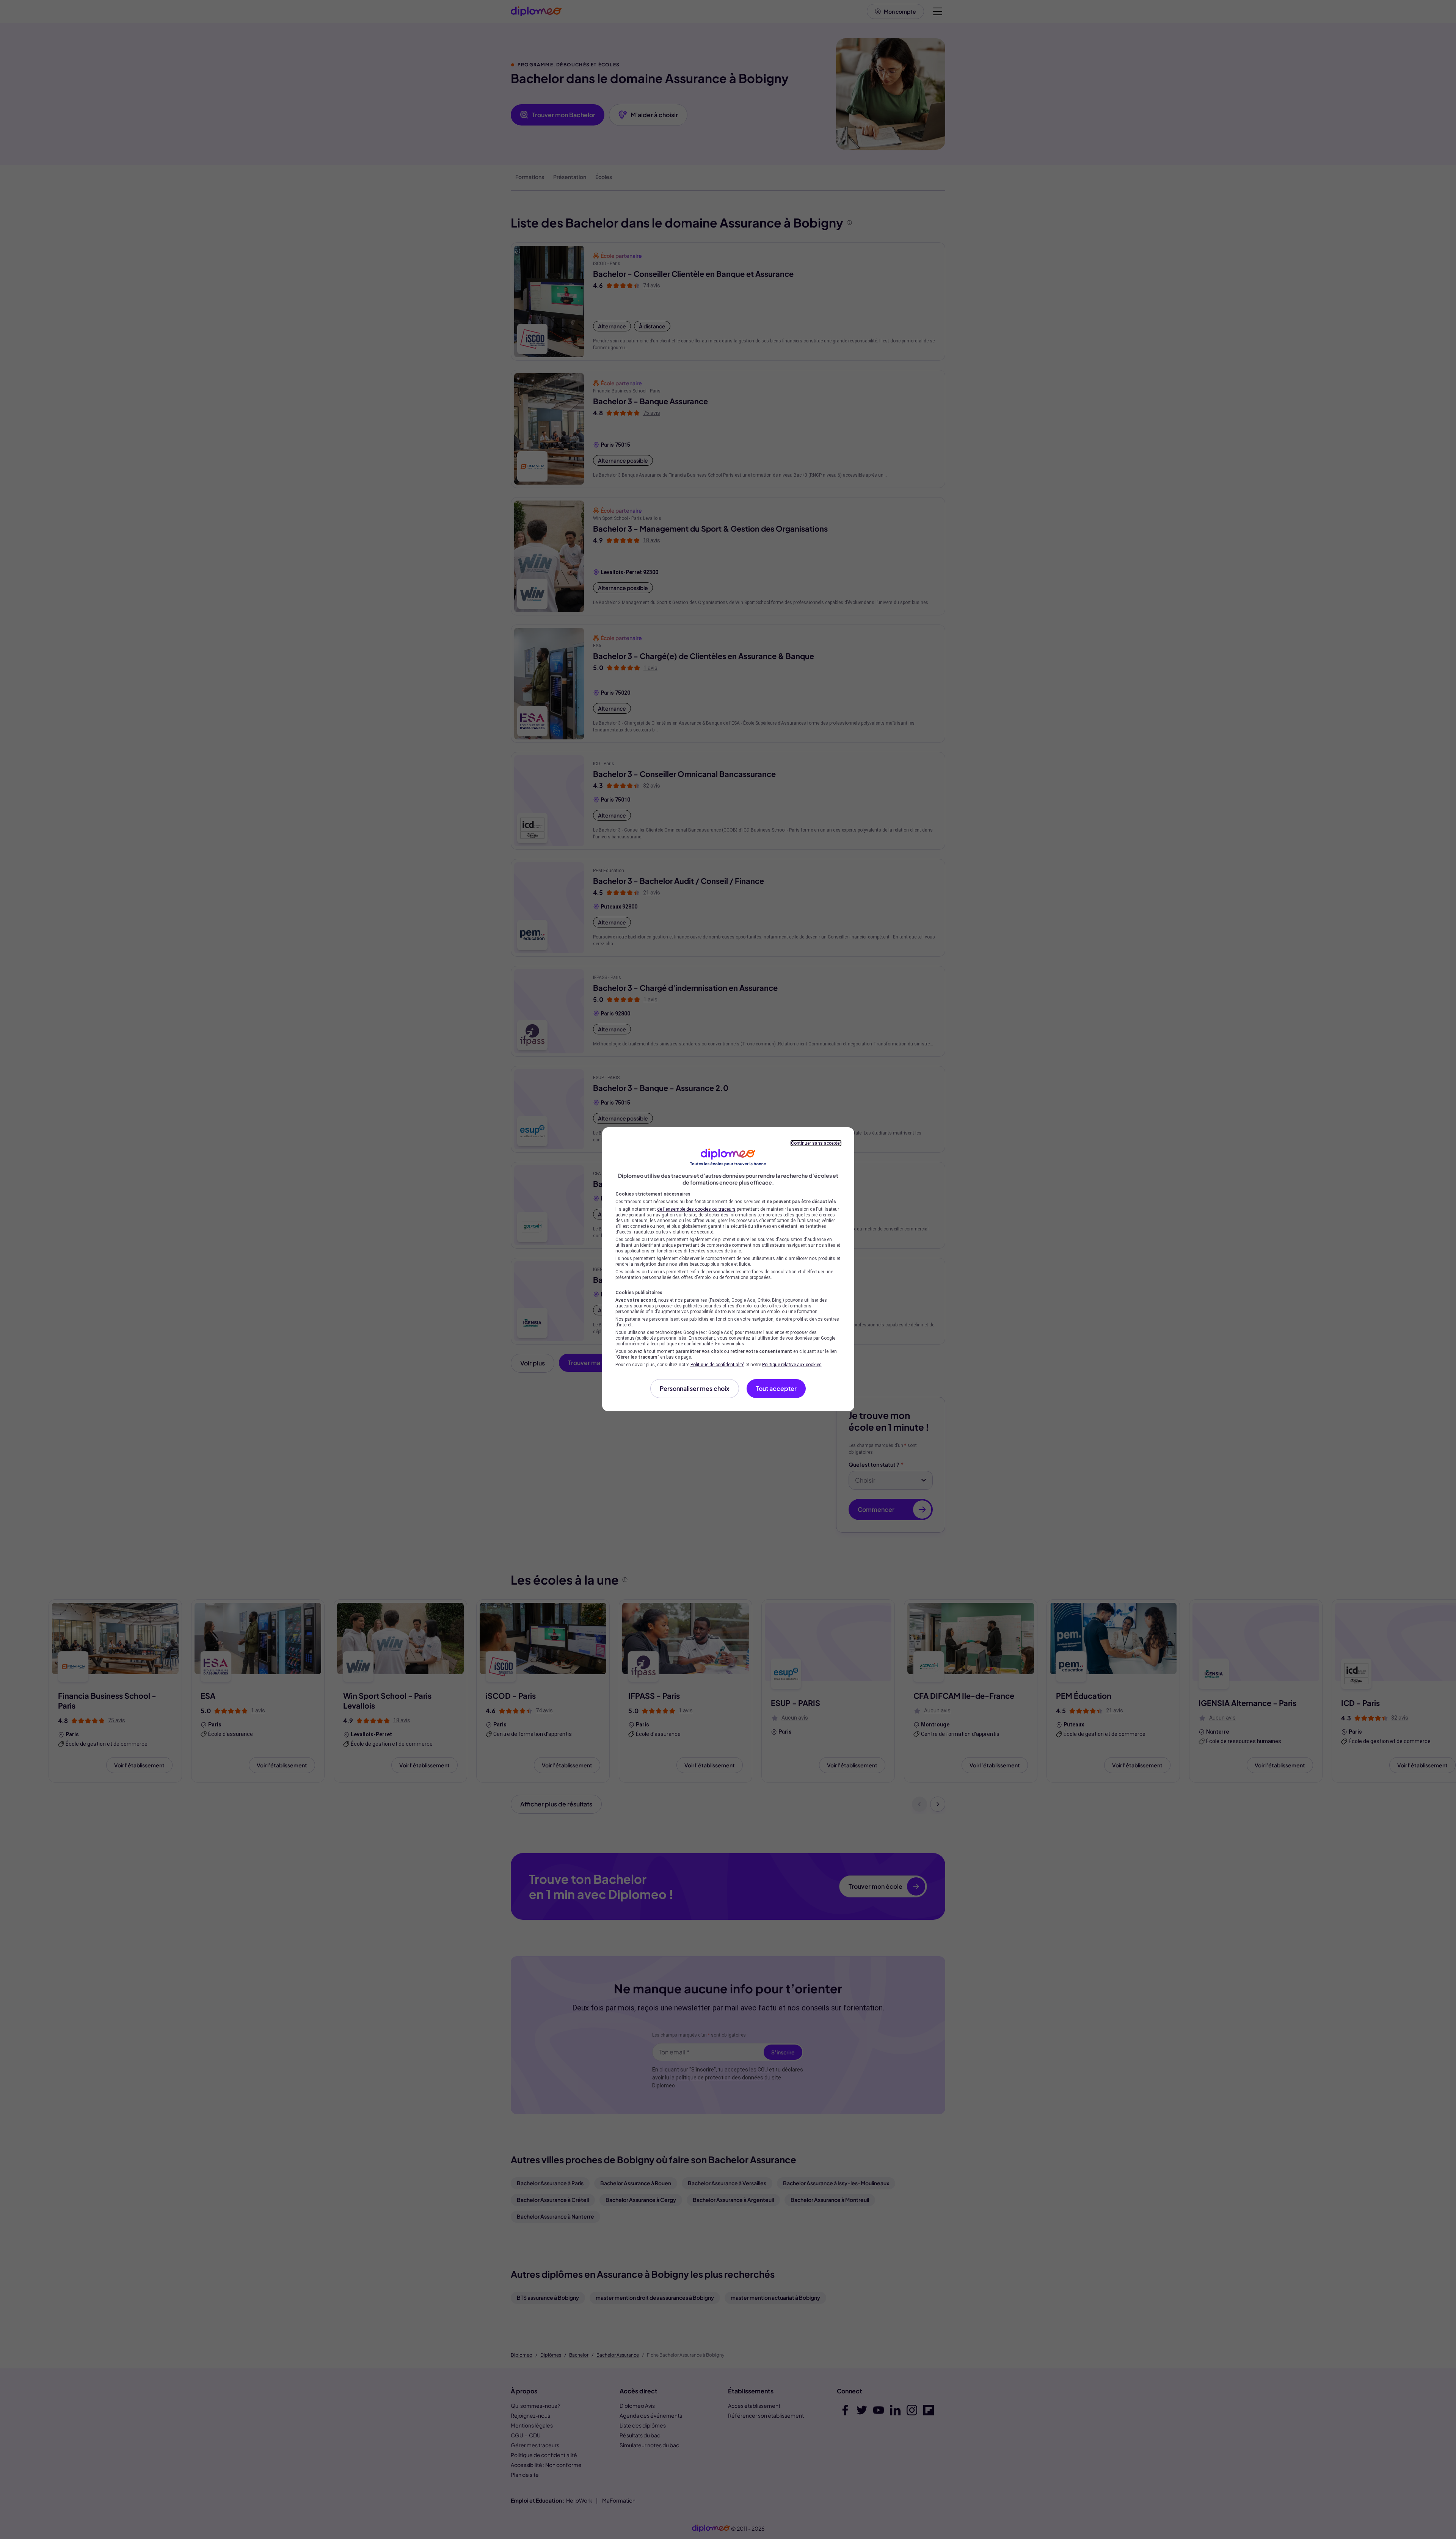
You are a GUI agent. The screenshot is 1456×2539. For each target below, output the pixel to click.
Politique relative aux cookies (792, 1365)
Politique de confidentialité (717, 1365)
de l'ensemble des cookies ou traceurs (696, 1209)
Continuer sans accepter (816, 1143)
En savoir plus (730, 1344)
